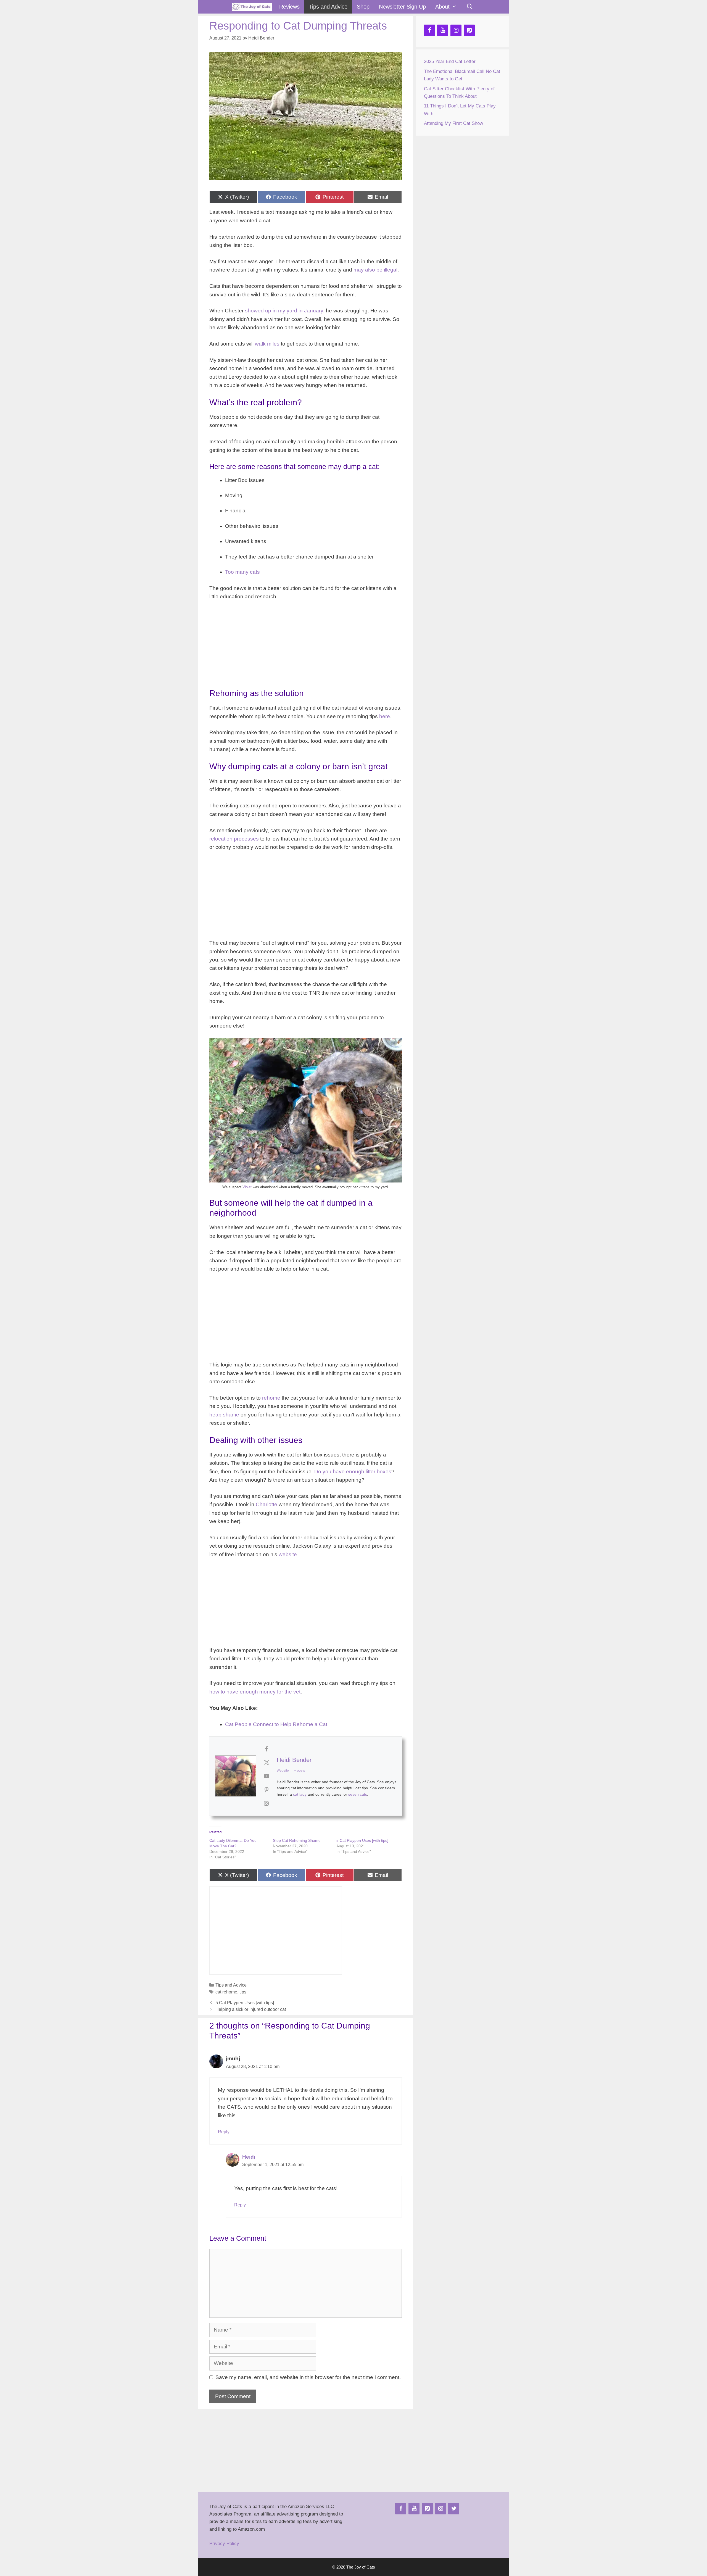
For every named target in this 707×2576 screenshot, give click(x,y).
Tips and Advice (328, 7)
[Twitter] (454, 2509)
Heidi (249, 2157)
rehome (271, 1398)
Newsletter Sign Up (402, 7)
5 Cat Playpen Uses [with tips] (362, 1840)
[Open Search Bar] (470, 7)
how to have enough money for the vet (255, 1692)
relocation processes (234, 839)
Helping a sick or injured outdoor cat (251, 2009)
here (385, 716)
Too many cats (242, 572)
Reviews (289, 7)
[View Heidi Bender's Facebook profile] (267, 1749)
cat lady (300, 1794)
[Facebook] (429, 30)
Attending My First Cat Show (453, 123)
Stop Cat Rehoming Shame (297, 1840)
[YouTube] (443, 30)
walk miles (267, 344)
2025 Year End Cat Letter (450, 61)
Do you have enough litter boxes (353, 1472)
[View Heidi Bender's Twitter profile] (267, 1763)
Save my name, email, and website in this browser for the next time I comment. (308, 2377)
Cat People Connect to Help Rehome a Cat (276, 1724)
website (288, 1554)
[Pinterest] (469, 30)
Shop (363, 7)
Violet (248, 1187)
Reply (224, 2132)
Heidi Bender (294, 1760)
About (442, 7)
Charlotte (267, 1504)
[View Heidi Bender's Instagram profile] (267, 1803)
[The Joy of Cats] (252, 7)
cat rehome (226, 1992)
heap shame (224, 1415)
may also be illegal (375, 270)
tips (243, 1992)
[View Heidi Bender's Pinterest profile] (267, 1790)
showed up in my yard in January (284, 311)
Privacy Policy (224, 2544)
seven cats (358, 1794)
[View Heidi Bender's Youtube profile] (267, 1776)
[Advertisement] (306, 647)
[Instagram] (456, 30)
